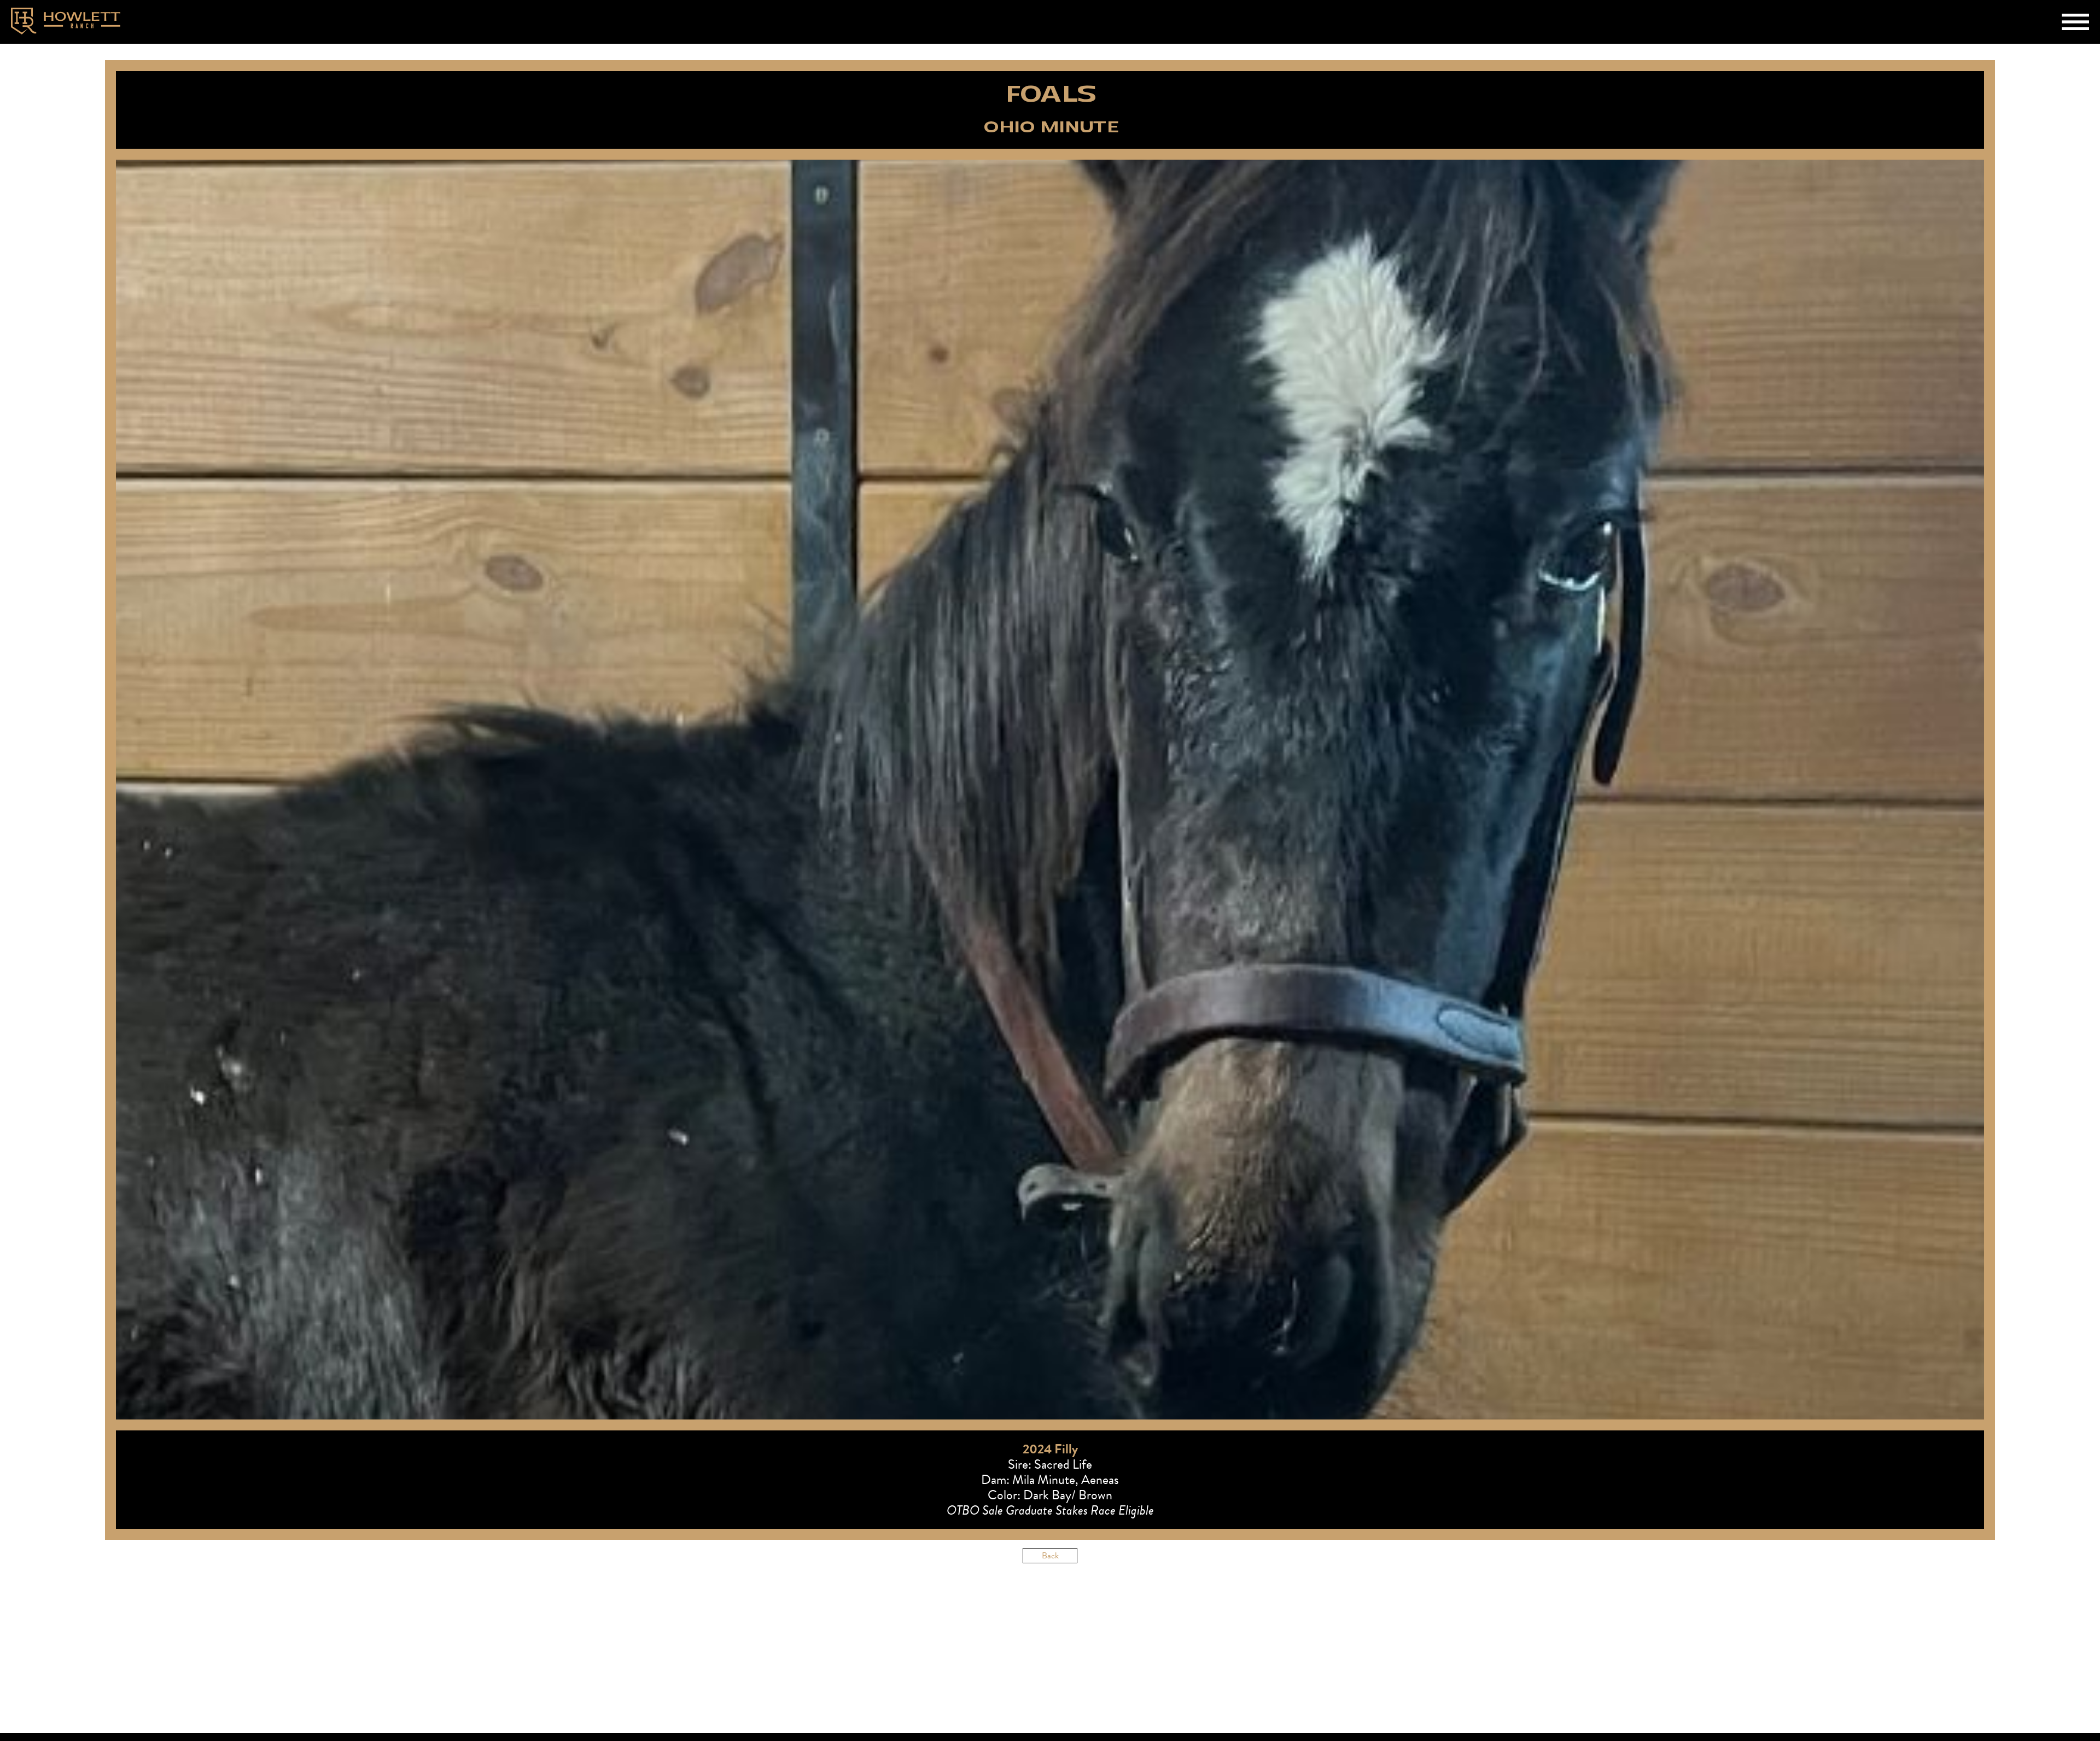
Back (1050, 1556)
